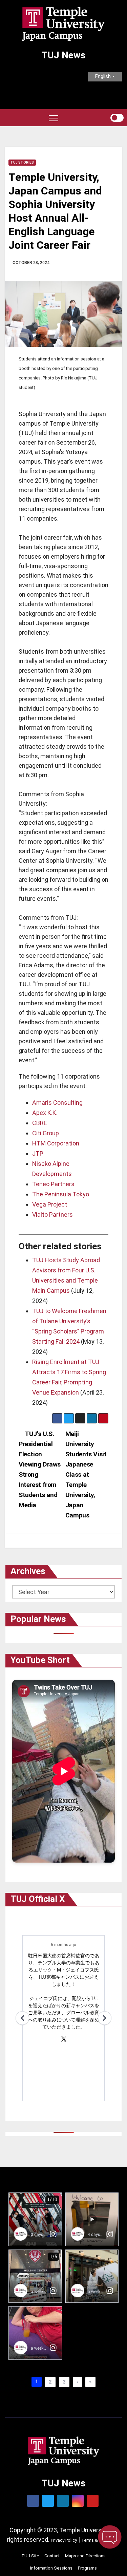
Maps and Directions (85, 2556)
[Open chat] (110, 2537)
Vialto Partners (52, 1215)
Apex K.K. (45, 1113)
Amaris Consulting (57, 1103)
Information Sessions (51, 2568)
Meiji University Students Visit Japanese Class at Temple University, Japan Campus (86, 1474)
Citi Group (46, 1133)
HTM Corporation (56, 1143)
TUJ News (63, 55)
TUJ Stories (22, 162)
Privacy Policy (64, 2540)
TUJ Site (30, 2556)
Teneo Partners (53, 1184)
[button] (105, 118)
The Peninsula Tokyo (61, 1194)
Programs (87, 2568)
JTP (38, 1153)
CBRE (40, 1123)
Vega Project (50, 1204)
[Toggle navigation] (54, 118)
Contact (52, 2556)
